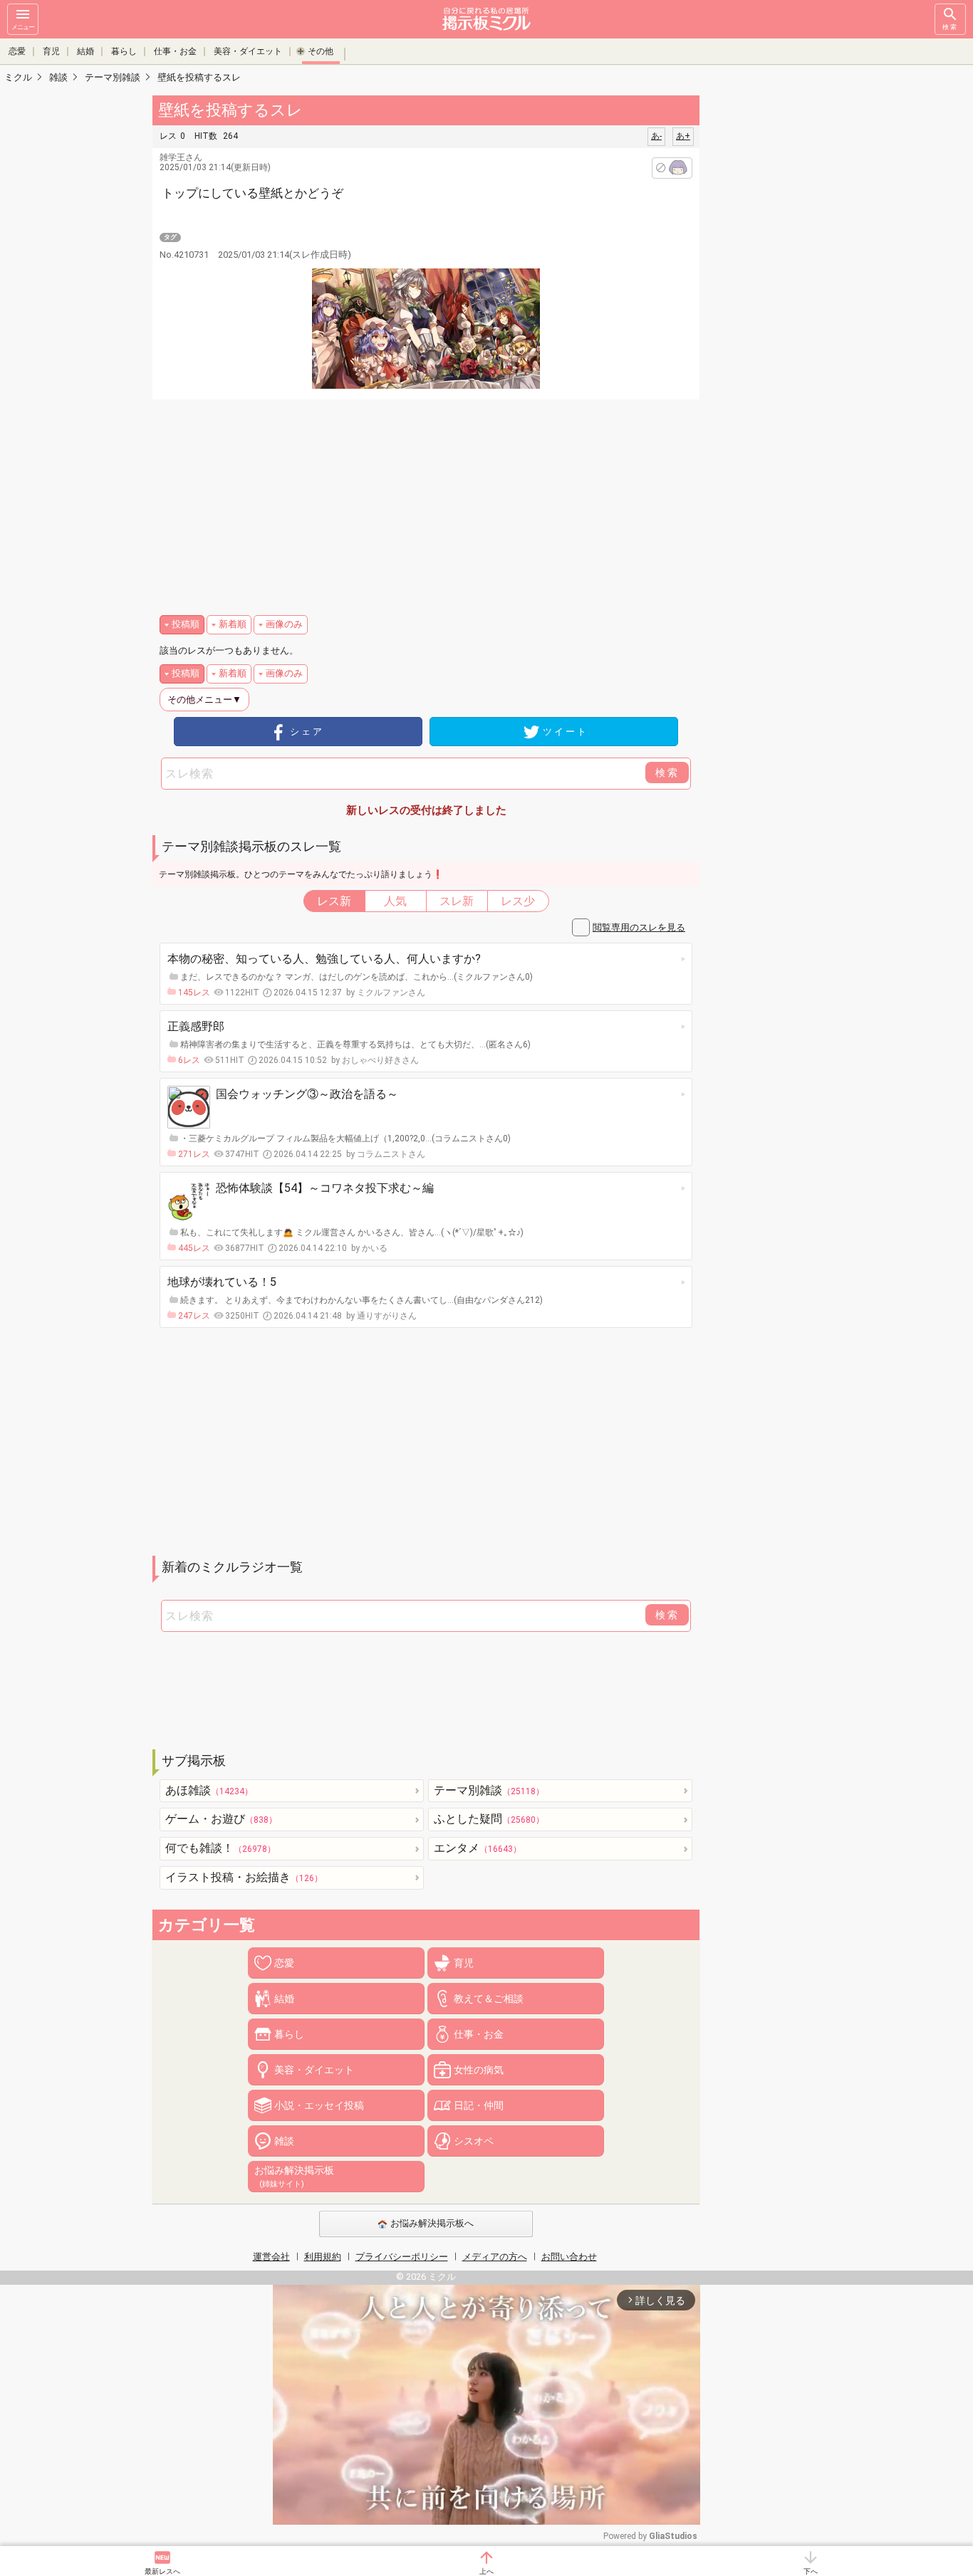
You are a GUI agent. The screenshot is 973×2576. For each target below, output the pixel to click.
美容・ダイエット (248, 51)
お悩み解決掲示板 (294, 2177)
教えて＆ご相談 (489, 1999)
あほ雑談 (209, 1790)
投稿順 (186, 624)
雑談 (284, 2141)
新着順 (233, 624)
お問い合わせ (569, 2257)
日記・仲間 (479, 2105)
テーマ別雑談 (489, 1790)
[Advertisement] (800, 306)
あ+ (683, 136)
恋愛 (17, 51)
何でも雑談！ (220, 1848)
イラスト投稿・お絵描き (244, 1877)
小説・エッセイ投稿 (319, 2105)
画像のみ (284, 624)
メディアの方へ (495, 2257)
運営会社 (271, 2257)
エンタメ (478, 1848)
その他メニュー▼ (204, 700)
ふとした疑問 (489, 1819)
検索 (950, 27)
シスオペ (474, 2141)
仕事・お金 (175, 51)
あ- (656, 136)
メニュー (23, 27)
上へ (486, 2571)
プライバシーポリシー (402, 2257)
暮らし (124, 51)
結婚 (85, 51)
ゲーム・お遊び (221, 1819)
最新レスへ (162, 2571)
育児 (51, 51)
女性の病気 (479, 2070)
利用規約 (323, 2257)
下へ (811, 2571)
